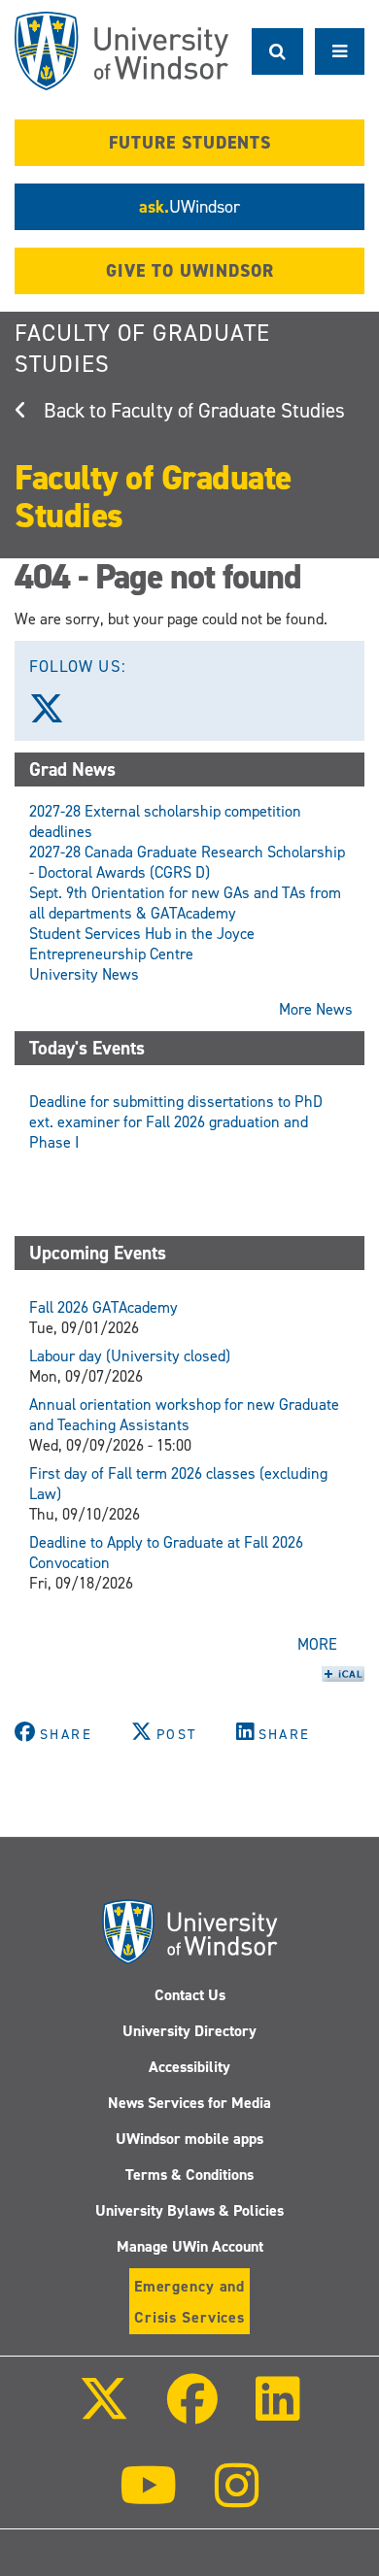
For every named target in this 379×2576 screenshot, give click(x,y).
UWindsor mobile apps (189, 2139)
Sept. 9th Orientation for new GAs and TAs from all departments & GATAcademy (185, 903)
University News (84, 974)
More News (316, 1009)
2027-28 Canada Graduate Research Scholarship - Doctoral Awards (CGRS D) (187, 862)
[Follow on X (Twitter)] (103, 2412)
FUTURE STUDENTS (190, 143)
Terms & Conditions (189, 2175)
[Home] (121, 51)
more (317, 1644)
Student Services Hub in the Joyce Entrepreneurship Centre (142, 944)
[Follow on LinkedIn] (278, 2412)
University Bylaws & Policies (189, 2210)
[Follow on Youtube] (148, 2499)
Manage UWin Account (190, 2246)
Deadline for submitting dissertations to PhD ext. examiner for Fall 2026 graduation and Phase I (176, 1122)
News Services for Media (189, 2103)
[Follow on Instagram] (237, 2499)
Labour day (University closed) (130, 1356)
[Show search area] (277, 51)
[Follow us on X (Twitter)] (55, 716)
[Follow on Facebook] (192, 2412)
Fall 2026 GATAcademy (103, 1307)
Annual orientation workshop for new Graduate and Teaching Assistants (184, 1415)
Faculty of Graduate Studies (228, 411)
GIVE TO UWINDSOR (190, 271)
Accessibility (189, 2067)
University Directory (189, 2031)
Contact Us (190, 1995)
